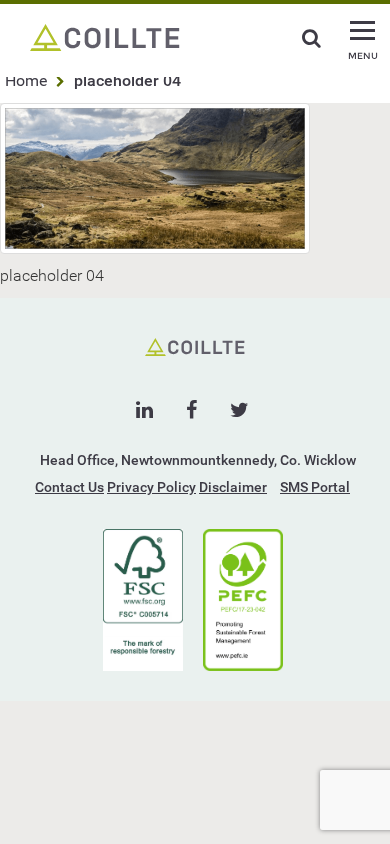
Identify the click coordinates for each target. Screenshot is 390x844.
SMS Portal (315, 487)
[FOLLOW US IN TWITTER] (239, 410)
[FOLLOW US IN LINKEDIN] (144, 410)
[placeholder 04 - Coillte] (105, 36)
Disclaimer (233, 487)
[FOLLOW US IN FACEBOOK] (191, 410)
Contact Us (69, 487)
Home (26, 80)
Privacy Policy (151, 487)
